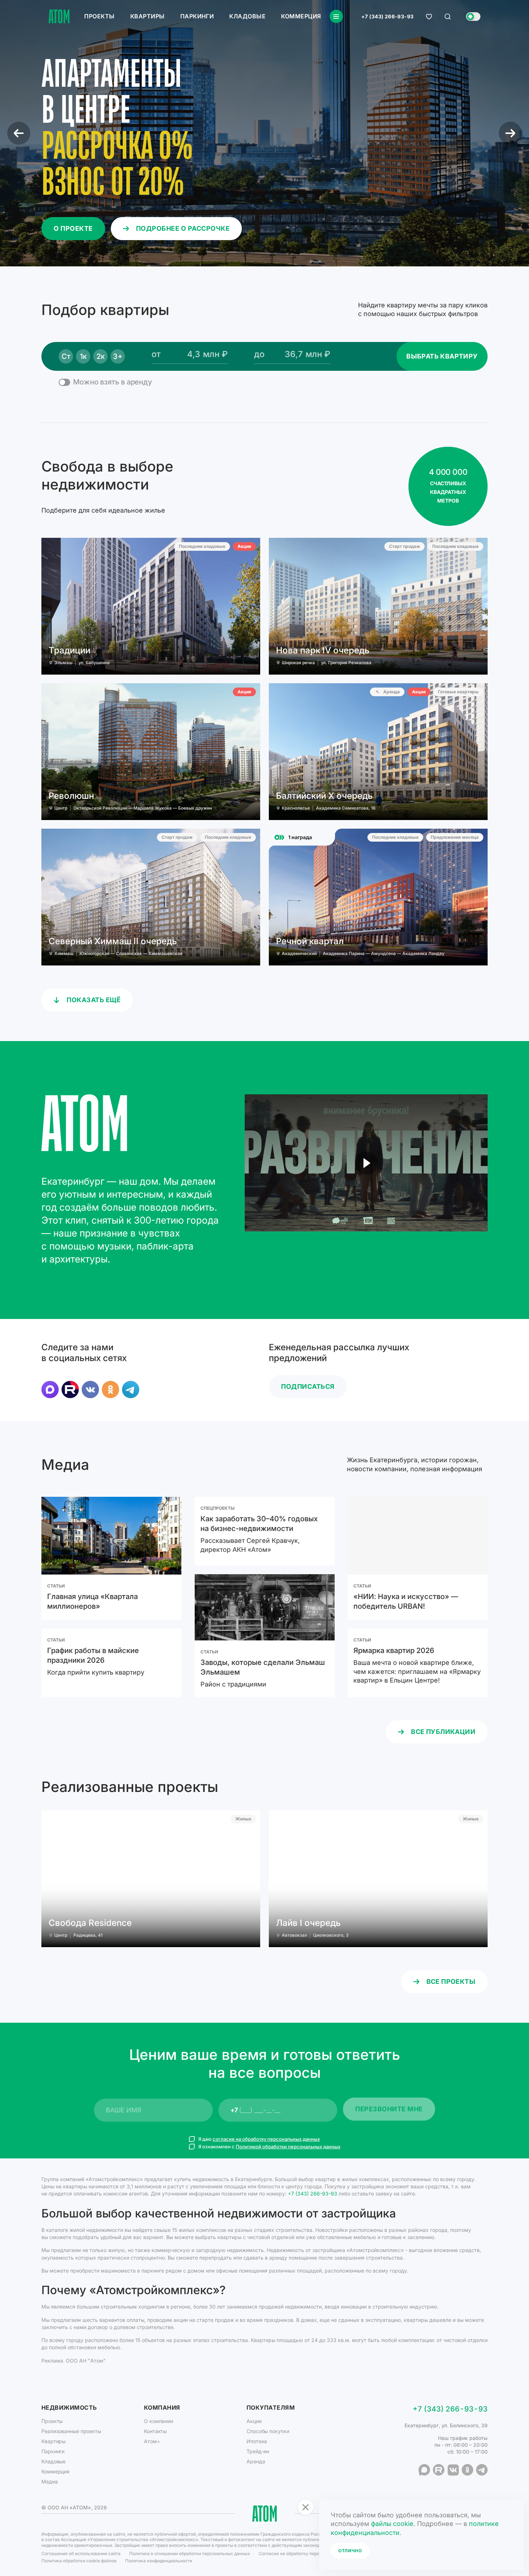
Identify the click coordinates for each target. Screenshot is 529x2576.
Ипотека (257, 2441)
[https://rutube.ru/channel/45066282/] (70, 1390)
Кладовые (247, 16)
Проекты (99, 16)
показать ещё (94, 1000)
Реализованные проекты (71, 2431)
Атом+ (152, 2441)
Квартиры (148, 16)
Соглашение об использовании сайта (81, 2554)
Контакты (155, 2431)
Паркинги (197, 16)
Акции (254, 2421)
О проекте (73, 228)
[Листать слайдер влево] (19, 133)
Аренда (256, 2461)
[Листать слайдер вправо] (510, 133)
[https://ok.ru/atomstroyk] (110, 1390)
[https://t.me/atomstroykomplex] (131, 1390)
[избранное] (429, 17)
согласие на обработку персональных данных (266, 2139)
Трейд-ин (258, 2451)
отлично (350, 2551)
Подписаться (308, 1386)
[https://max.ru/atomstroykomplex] (50, 1390)
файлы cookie (392, 2524)
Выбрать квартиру (442, 356)
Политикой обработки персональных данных (288, 2147)
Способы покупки (268, 2431)
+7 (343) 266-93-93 (388, 17)
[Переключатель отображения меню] (336, 16)
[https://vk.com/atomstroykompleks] (90, 1390)
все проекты (451, 1981)
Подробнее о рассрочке (183, 228)
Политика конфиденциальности (159, 2561)
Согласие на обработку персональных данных (308, 2554)
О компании (159, 2421)
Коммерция (301, 16)
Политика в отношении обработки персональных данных (190, 2554)
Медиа (50, 2482)
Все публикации (443, 1732)
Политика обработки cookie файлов (79, 2561)
